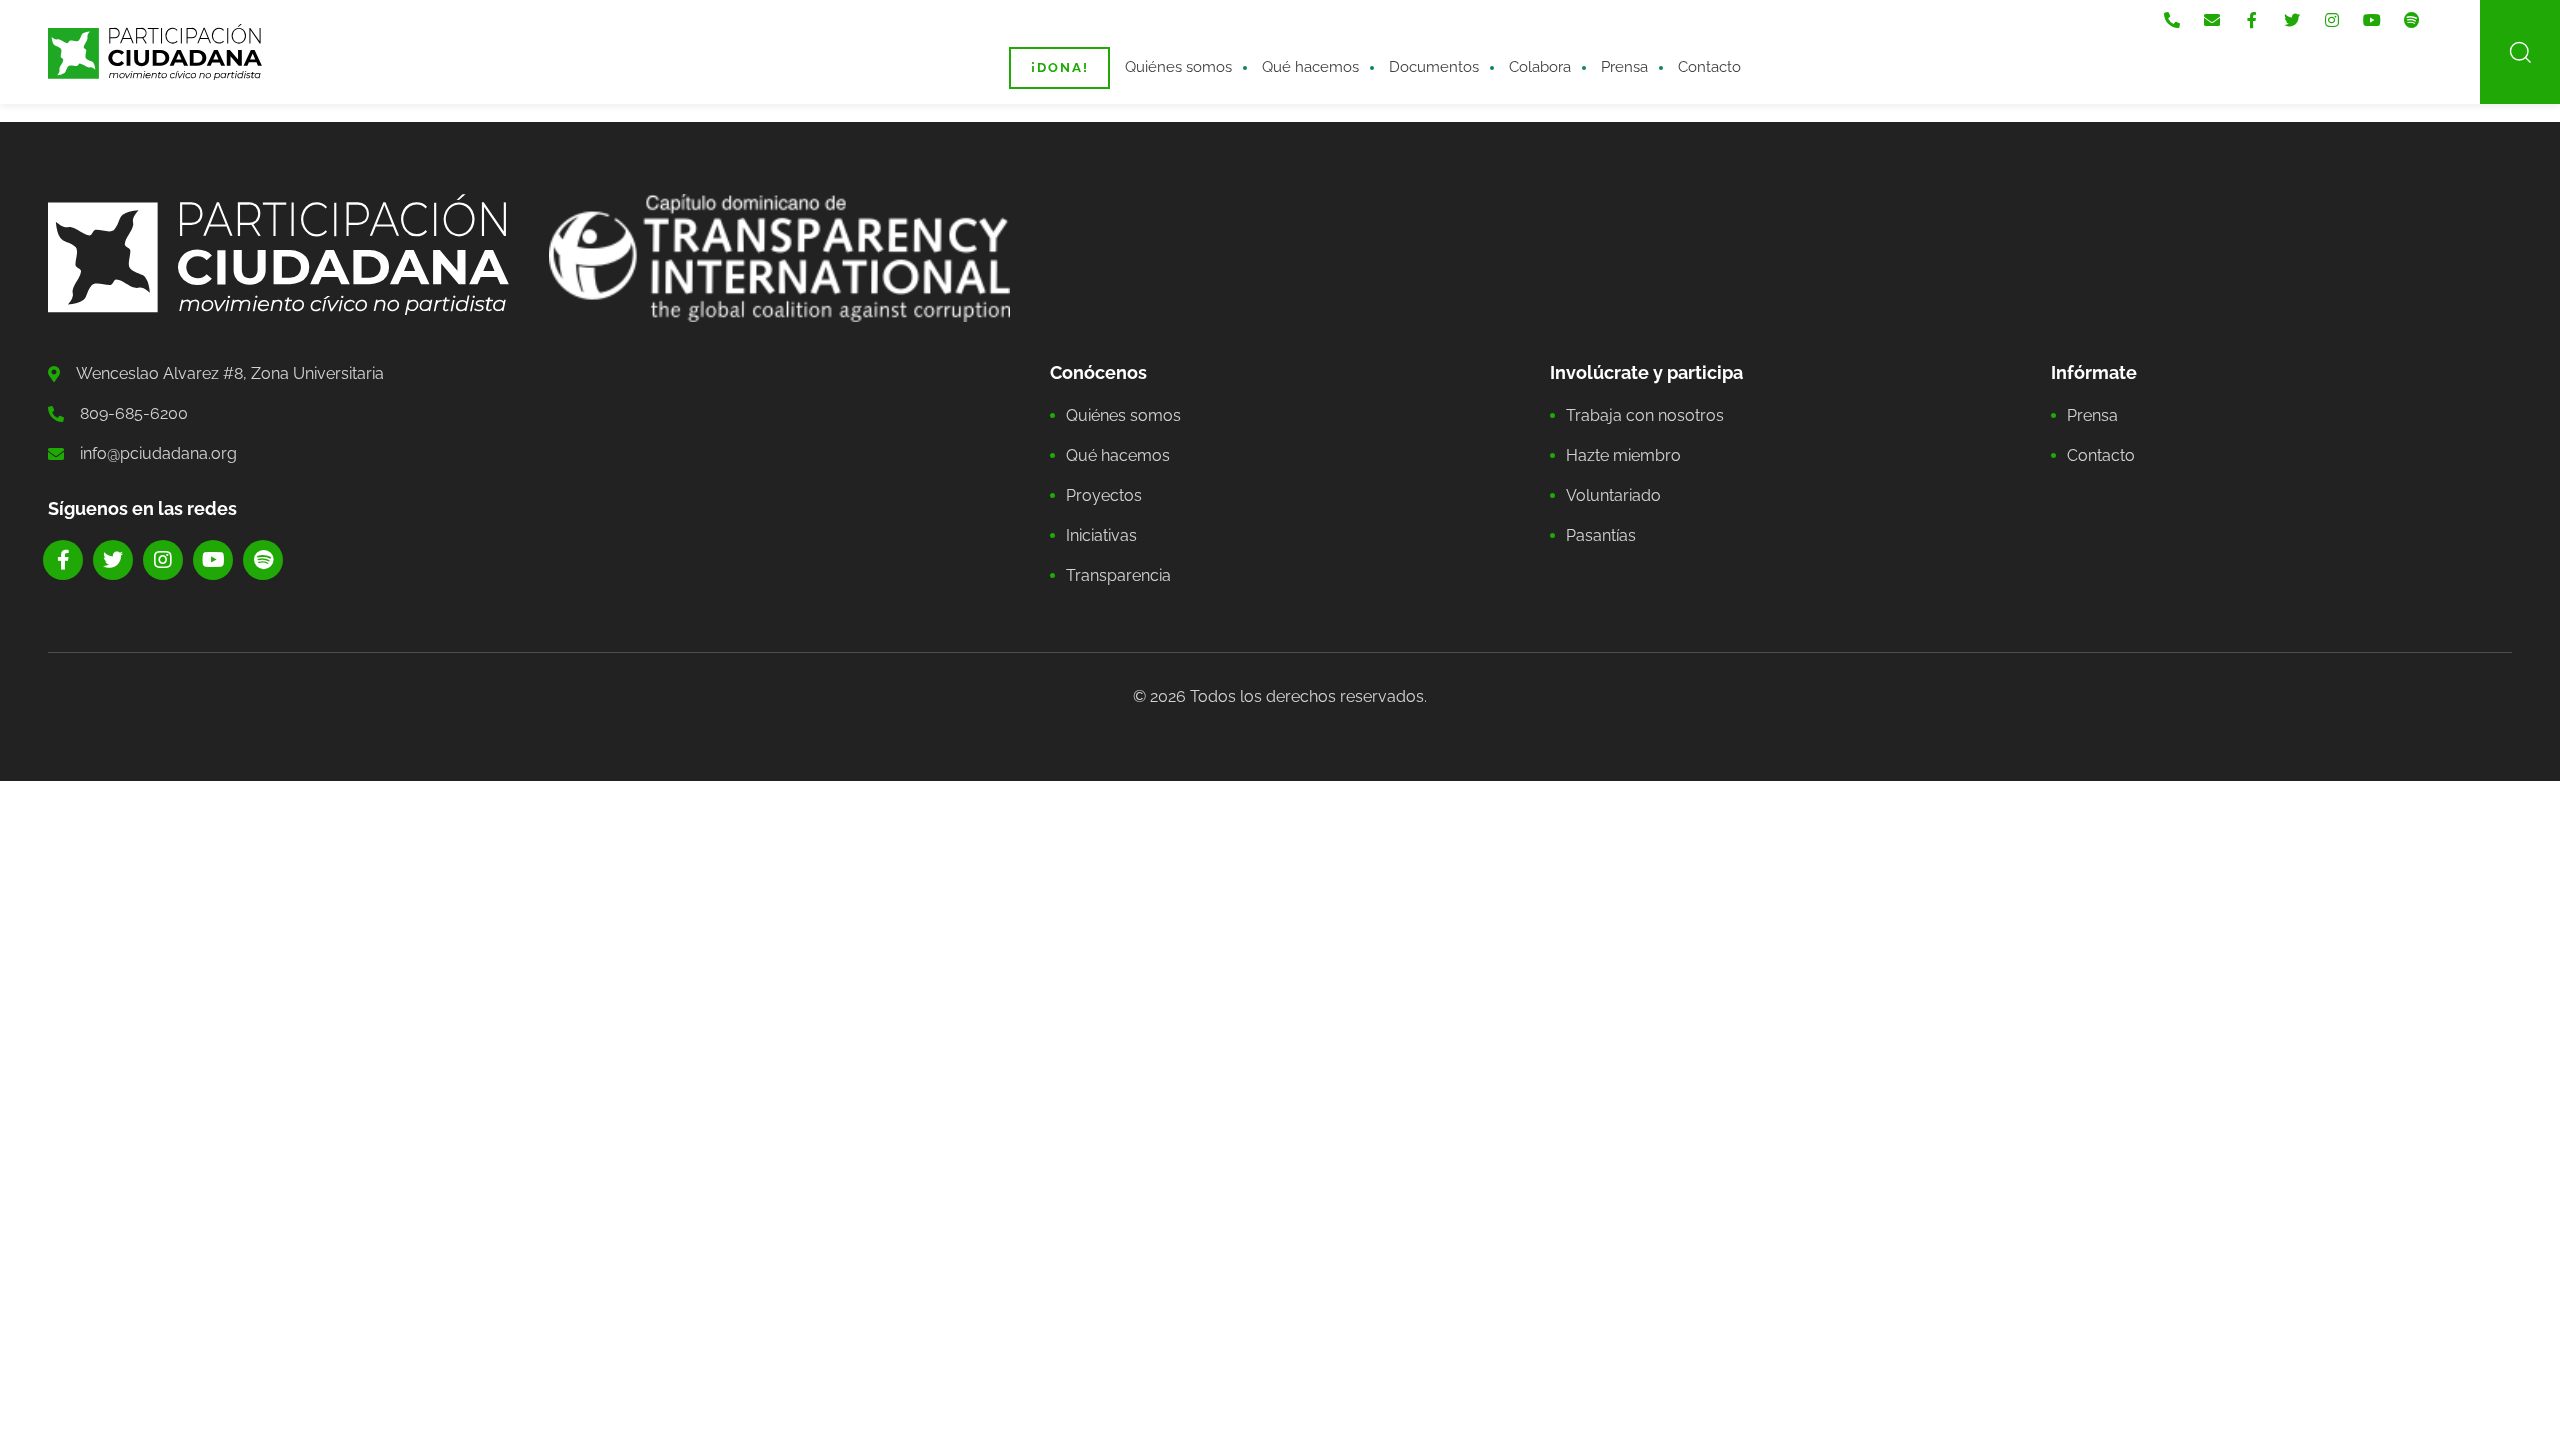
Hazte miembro (1623, 455)
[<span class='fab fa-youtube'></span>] (2372, 21)
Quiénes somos (1178, 67)
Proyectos (1104, 495)
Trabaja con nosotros (1645, 415)
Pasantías (1601, 535)
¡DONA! (1060, 67)
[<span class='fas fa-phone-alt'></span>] (2172, 21)
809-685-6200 (134, 413)
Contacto (1709, 67)
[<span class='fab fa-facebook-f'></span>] (2252, 21)
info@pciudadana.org (158, 453)
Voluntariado (1613, 495)
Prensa (1624, 67)
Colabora (1540, 67)
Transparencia (1118, 575)
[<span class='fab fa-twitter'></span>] (2292, 21)
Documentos (1434, 67)
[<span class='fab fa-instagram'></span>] (2332, 21)
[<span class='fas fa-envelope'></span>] (2212, 21)
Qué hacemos (1310, 67)
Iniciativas (1101, 535)
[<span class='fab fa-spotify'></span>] (2412, 21)
